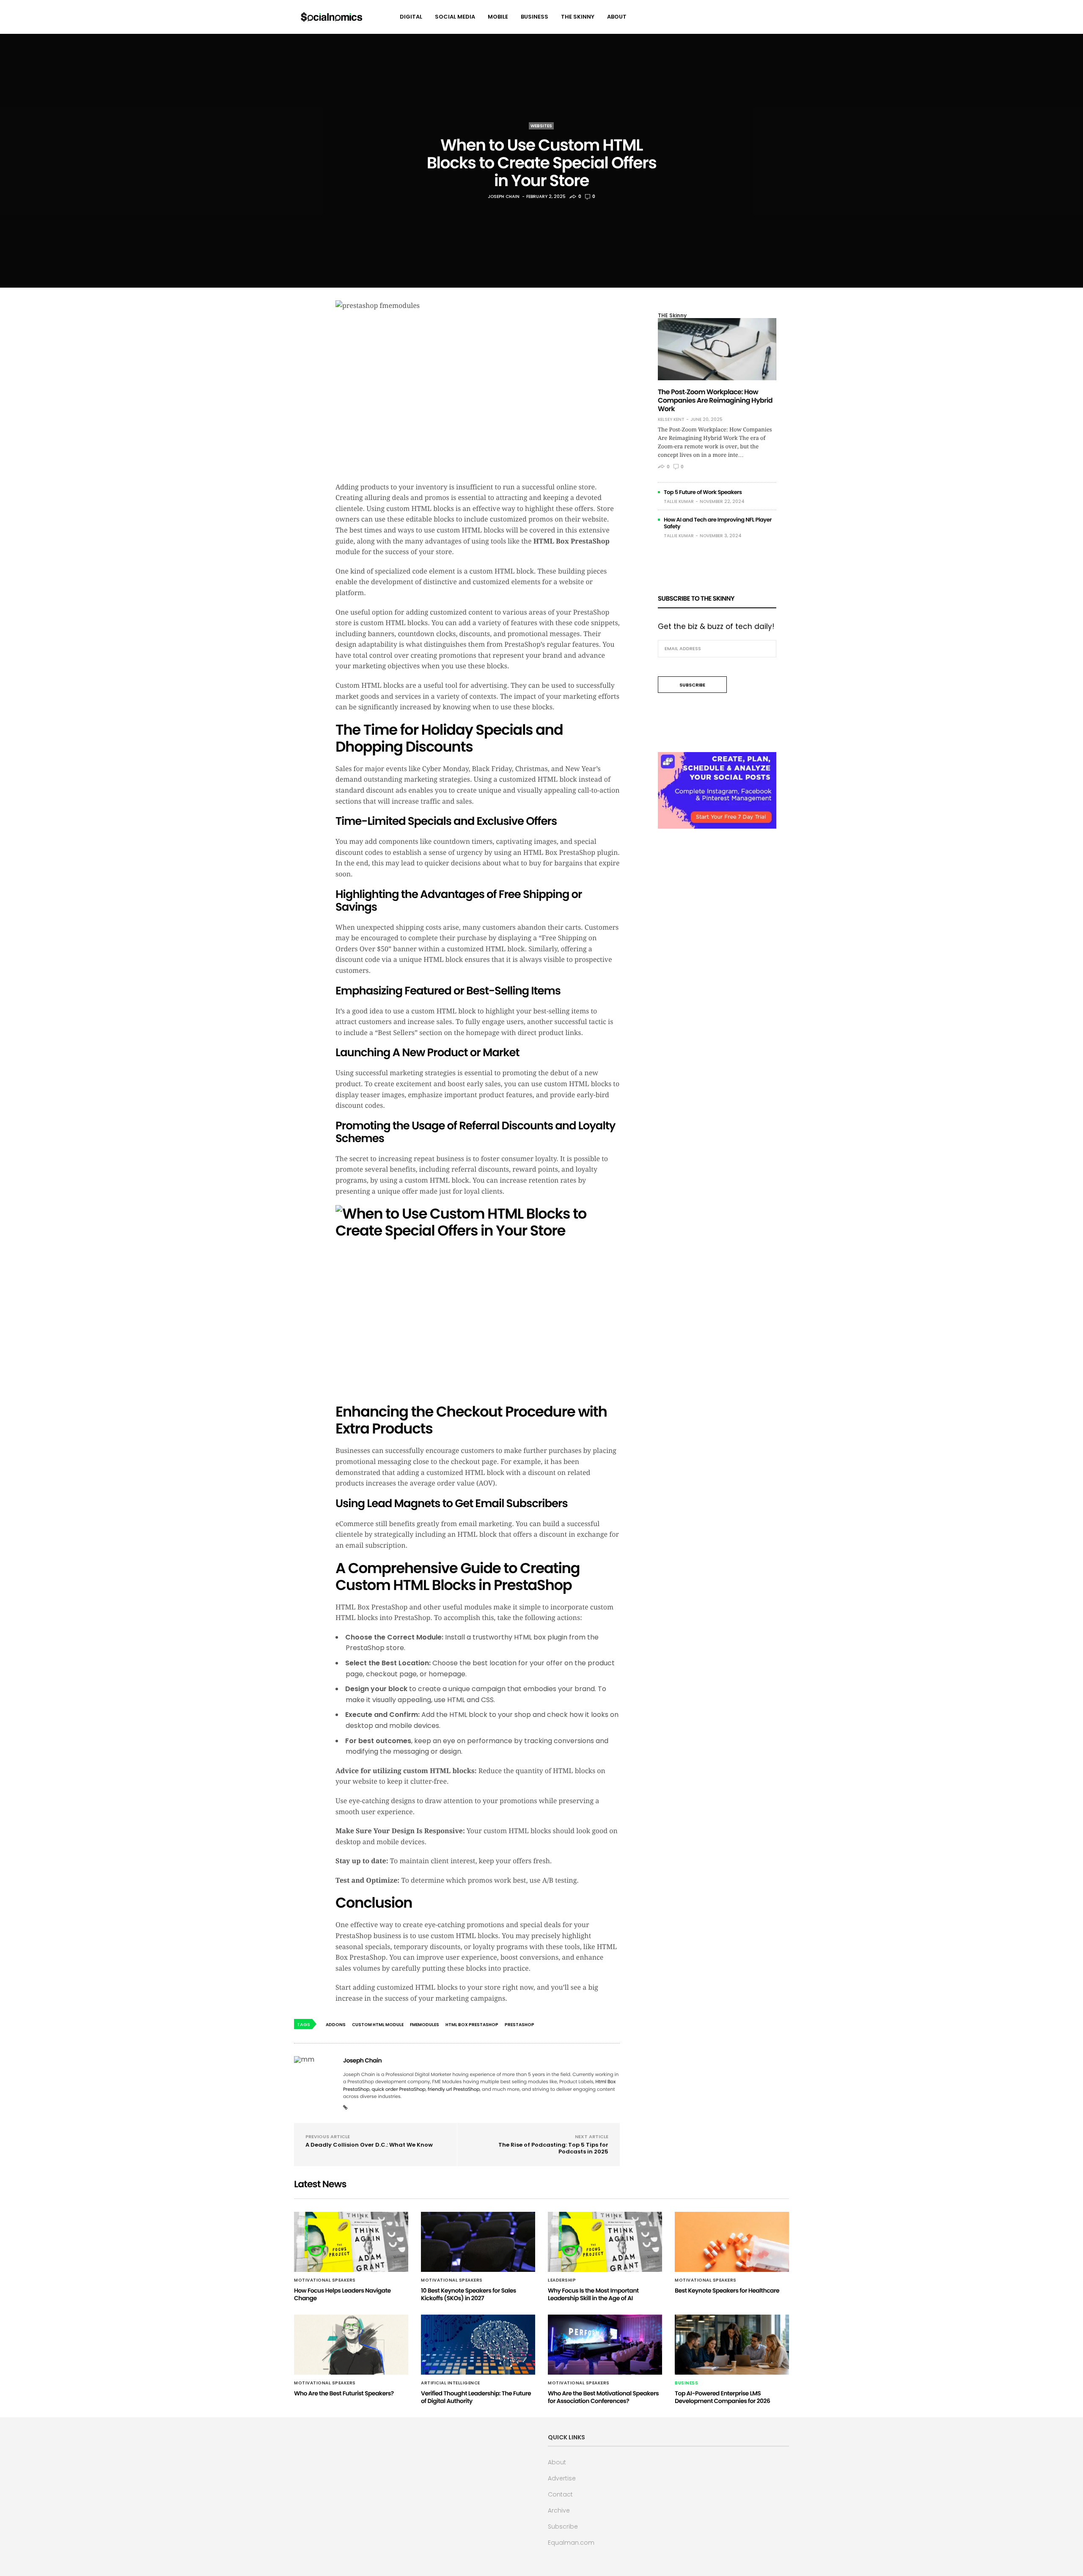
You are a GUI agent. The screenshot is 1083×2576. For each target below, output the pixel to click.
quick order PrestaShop (399, 2089)
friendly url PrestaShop (454, 2089)
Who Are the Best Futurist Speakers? (344, 2393)
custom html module (378, 2025)
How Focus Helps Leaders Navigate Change (342, 2294)
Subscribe (563, 2527)
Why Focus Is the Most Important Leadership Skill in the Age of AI (593, 2294)
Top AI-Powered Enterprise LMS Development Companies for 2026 (722, 2397)
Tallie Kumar (679, 501)
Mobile (498, 17)
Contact (560, 2494)
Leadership (562, 2280)
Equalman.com (571, 2543)
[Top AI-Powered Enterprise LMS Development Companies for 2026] (732, 2345)
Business (535, 17)
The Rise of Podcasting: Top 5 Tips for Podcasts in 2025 (553, 2148)
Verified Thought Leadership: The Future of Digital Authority (476, 2397)
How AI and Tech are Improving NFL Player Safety (718, 523)
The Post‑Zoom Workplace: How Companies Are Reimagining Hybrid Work (715, 400)
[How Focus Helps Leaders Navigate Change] (351, 2242)
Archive (559, 2510)
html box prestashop (472, 2025)
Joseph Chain (504, 196)
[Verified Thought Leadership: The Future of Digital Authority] (478, 2345)
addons (336, 2025)
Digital (411, 17)
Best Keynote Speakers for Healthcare (727, 2290)
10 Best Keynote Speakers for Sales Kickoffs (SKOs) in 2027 (469, 2294)
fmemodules (425, 2025)
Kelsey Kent (671, 420)
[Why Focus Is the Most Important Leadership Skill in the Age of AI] (605, 2242)
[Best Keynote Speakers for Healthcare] (732, 2242)
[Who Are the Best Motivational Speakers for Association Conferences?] (605, 2345)
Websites (541, 126)
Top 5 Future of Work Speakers (703, 492)
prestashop (520, 2025)
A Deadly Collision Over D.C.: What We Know (369, 2145)
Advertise (562, 2478)
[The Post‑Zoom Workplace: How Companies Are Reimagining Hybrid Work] (717, 349)
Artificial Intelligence (451, 2383)
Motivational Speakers (325, 2280)
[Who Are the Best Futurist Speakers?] (351, 2345)
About (617, 17)
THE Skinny (578, 17)
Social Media (455, 17)
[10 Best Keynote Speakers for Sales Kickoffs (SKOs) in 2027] (478, 2242)
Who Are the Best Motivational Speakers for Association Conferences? (603, 2397)
